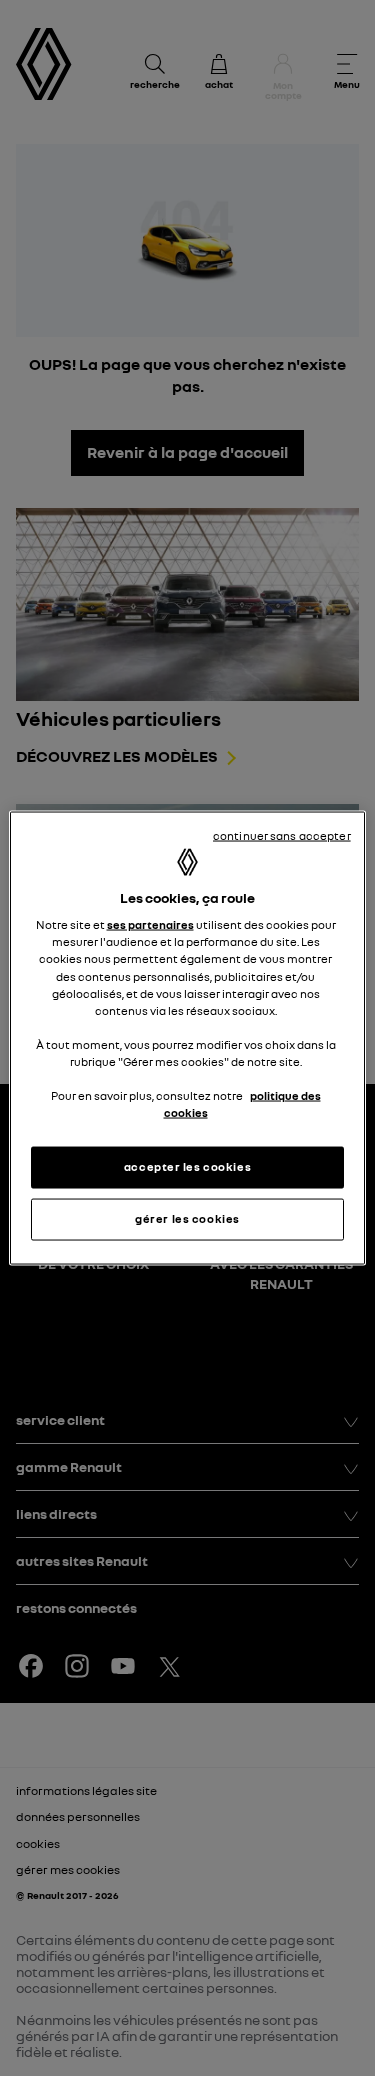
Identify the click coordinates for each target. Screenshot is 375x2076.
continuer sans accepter (282, 836)
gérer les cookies (187, 1219)
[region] (187, 1038)
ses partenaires (150, 925)
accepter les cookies (187, 1167)
